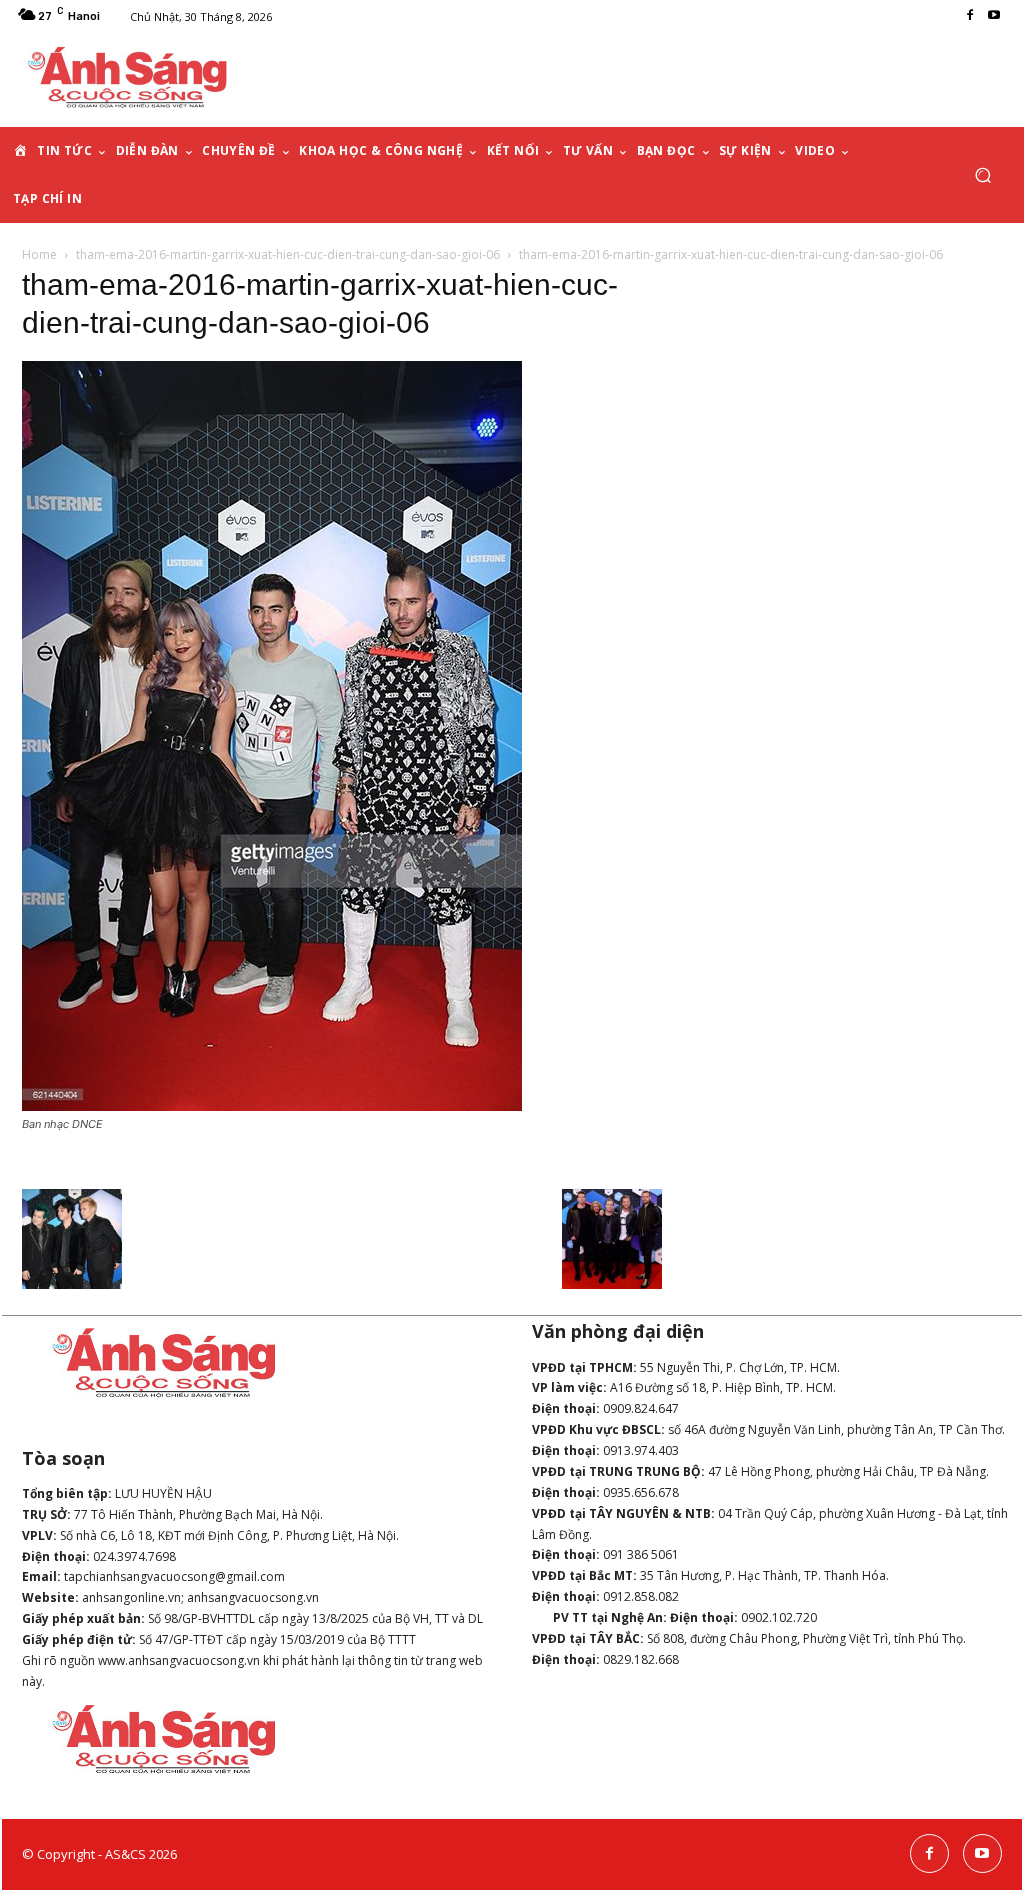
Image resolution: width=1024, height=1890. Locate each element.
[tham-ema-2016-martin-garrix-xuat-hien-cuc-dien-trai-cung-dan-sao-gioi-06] (272, 1105)
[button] (982, 175)
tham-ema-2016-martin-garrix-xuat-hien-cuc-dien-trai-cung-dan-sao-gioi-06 (288, 254)
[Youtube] (994, 16)
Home (39, 254)
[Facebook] (970, 16)
